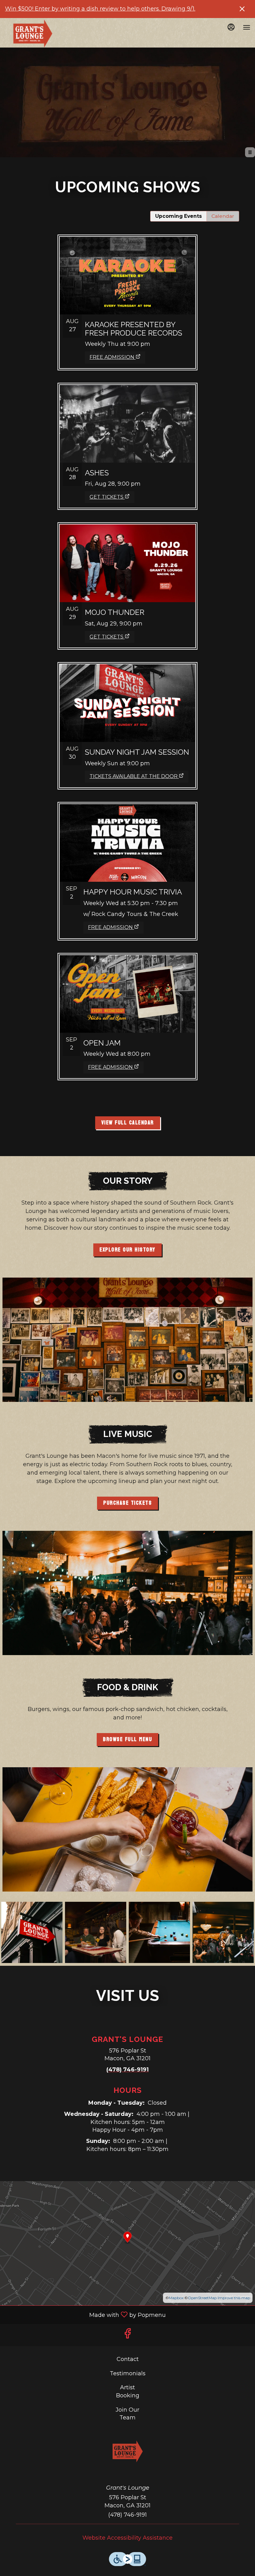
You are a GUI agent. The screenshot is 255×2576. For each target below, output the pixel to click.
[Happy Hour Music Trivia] (127, 859)
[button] (32, 1932)
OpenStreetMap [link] (202, 2298)
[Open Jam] (127, 1004)
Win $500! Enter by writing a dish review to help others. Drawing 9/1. (100, 9)
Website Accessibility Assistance (127, 2538)
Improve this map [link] (234, 2298)
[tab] (178, 216)
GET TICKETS (107, 497)
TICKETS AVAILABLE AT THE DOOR (134, 776)
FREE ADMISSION (112, 357)
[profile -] (231, 27)
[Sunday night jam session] (127, 713)
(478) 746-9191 (127, 2515)
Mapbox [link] (176, 2298)
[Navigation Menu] (247, 27)
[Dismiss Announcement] (242, 9)
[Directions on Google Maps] (127, 2243)
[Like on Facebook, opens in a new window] (127, 2335)
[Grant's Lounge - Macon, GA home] (33, 34)
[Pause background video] (250, 152)
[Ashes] (127, 434)
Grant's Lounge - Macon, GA (128, 2451)
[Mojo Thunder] (127, 574)
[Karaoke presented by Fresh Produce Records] (127, 290)
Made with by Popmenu (85, 2314)
